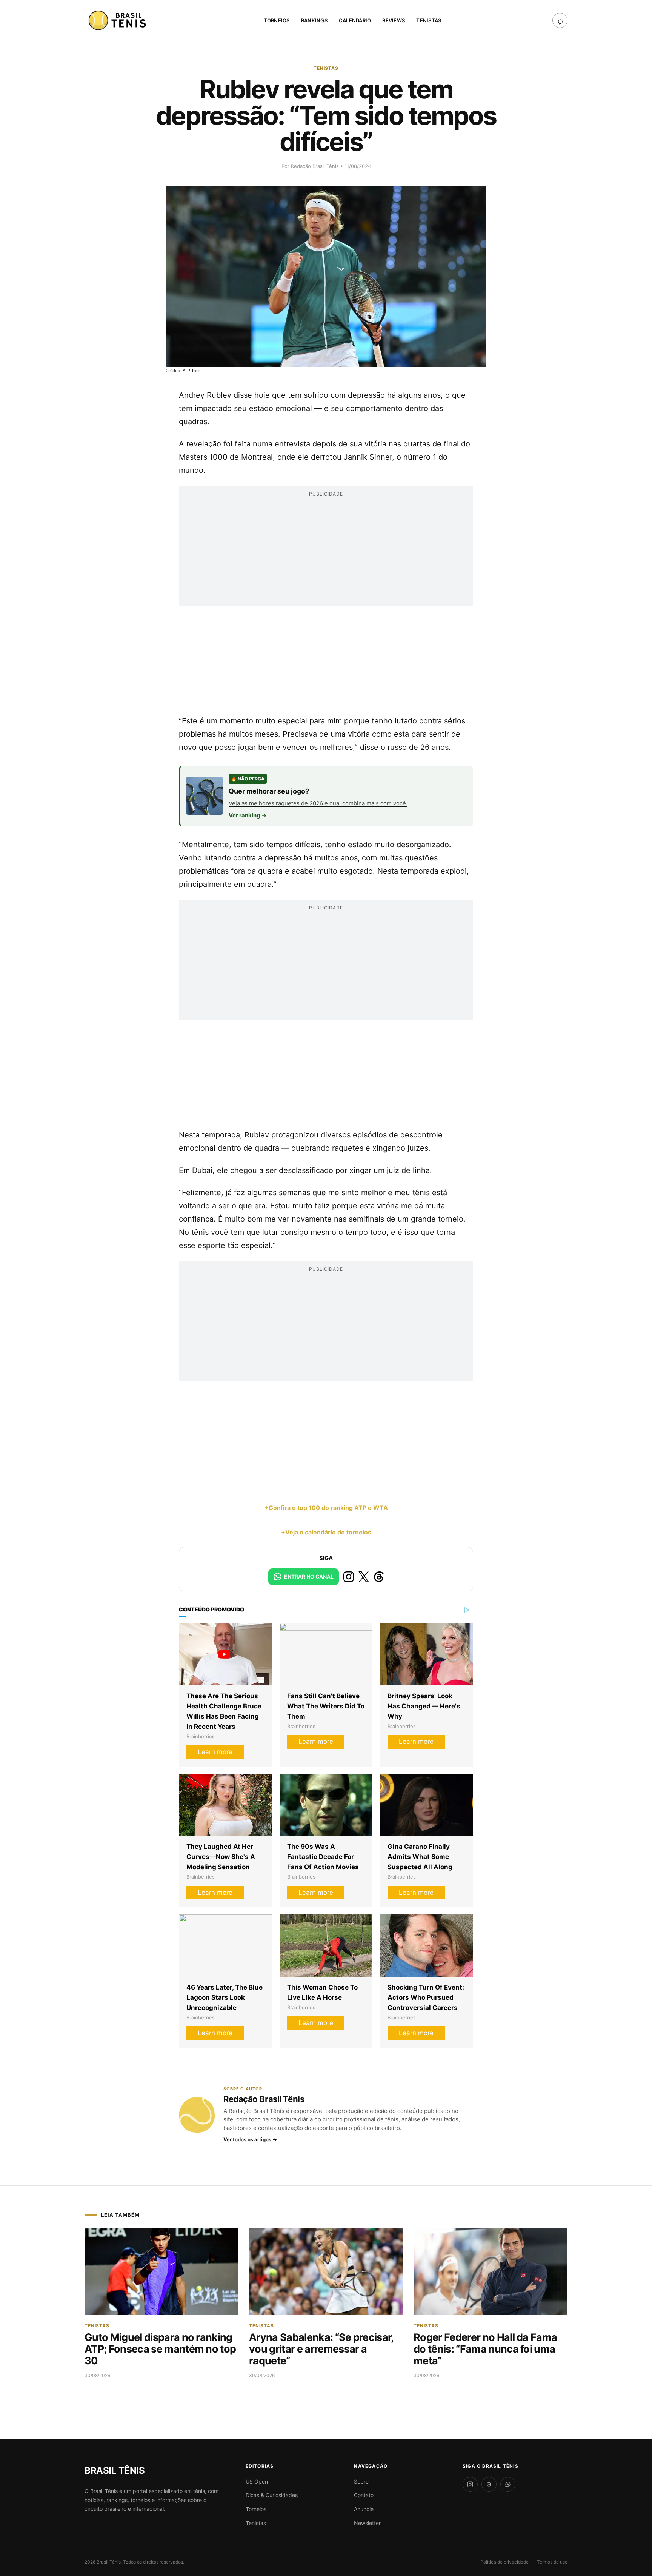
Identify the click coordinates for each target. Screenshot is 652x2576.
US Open (257, 2481)
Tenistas (429, 20)
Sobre (361, 2481)
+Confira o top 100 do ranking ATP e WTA (326, 1508)
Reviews (394, 20)
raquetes (348, 1148)
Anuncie (364, 2509)
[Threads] (489, 2484)
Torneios (277, 20)
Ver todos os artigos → (250, 2139)
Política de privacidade (504, 2562)
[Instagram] (470, 2484)
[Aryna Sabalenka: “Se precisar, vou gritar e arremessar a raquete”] (326, 2272)
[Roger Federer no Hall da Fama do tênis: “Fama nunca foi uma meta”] (491, 2272)
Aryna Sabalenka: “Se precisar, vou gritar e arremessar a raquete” (321, 2349)
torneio (451, 1219)
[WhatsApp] (508, 2484)
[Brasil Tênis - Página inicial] (115, 2471)
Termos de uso (552, 2562)
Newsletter (367, 2523)
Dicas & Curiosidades (272, 2495)
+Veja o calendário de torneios (326, 1532)
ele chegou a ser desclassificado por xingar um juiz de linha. (324, 1170)
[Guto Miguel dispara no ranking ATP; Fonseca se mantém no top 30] (161, 2272)
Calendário (355, 20)
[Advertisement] (326, 553)
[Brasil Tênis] (118, 20)
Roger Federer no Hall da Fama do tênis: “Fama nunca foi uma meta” (485, 2349)
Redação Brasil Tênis (316, 166)
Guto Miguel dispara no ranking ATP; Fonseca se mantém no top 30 (160, 2349)
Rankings (314, 20)
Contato (364, 2495)
